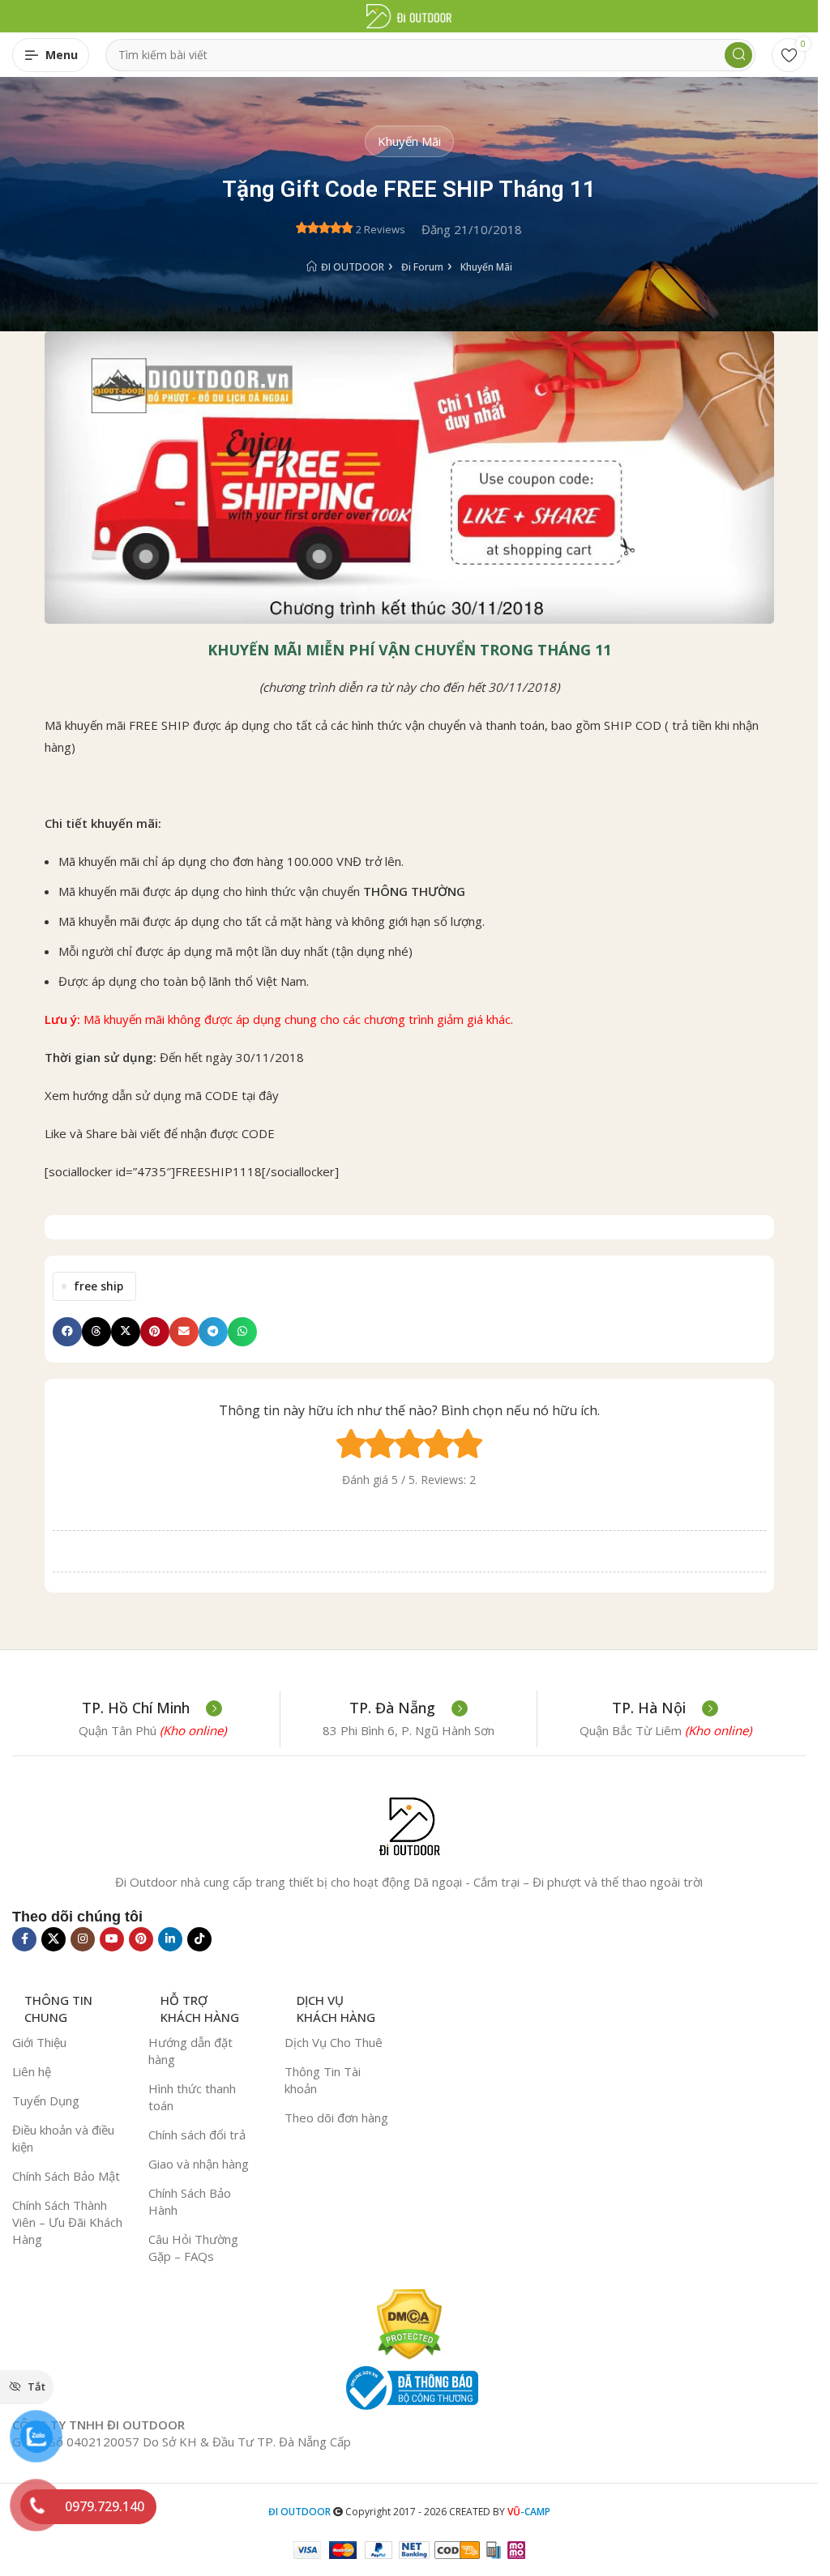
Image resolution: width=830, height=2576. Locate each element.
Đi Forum (422, 267)
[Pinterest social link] (141, 1939)
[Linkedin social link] (170, 1939)
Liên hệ (32, 2071)
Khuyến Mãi (409, 141)
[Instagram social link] (83, 1939)
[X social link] (53, 1939)
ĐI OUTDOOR (353, 267)
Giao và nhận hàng (199, 2164)
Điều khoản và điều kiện (63, 2138)
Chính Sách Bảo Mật (66, 2176)
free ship (98, 1286)
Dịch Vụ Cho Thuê (334, 2042)
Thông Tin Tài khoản (323, 2080)
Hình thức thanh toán (192, 2097)
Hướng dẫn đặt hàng (190, 2051)
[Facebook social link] (24, 1939)
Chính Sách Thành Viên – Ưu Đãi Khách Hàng (67, 2222)
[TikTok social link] (199, 1939)
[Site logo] (409, 15)
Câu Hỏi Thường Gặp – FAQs (193, 2248)
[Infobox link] (152, 1708)
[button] (67, 1332)
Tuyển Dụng (46, 2100)
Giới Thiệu (39, 2042)
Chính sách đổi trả (197, 2135)
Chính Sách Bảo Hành (190, 2201)
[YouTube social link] (112, 1939)
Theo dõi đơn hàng (336, 2118)
